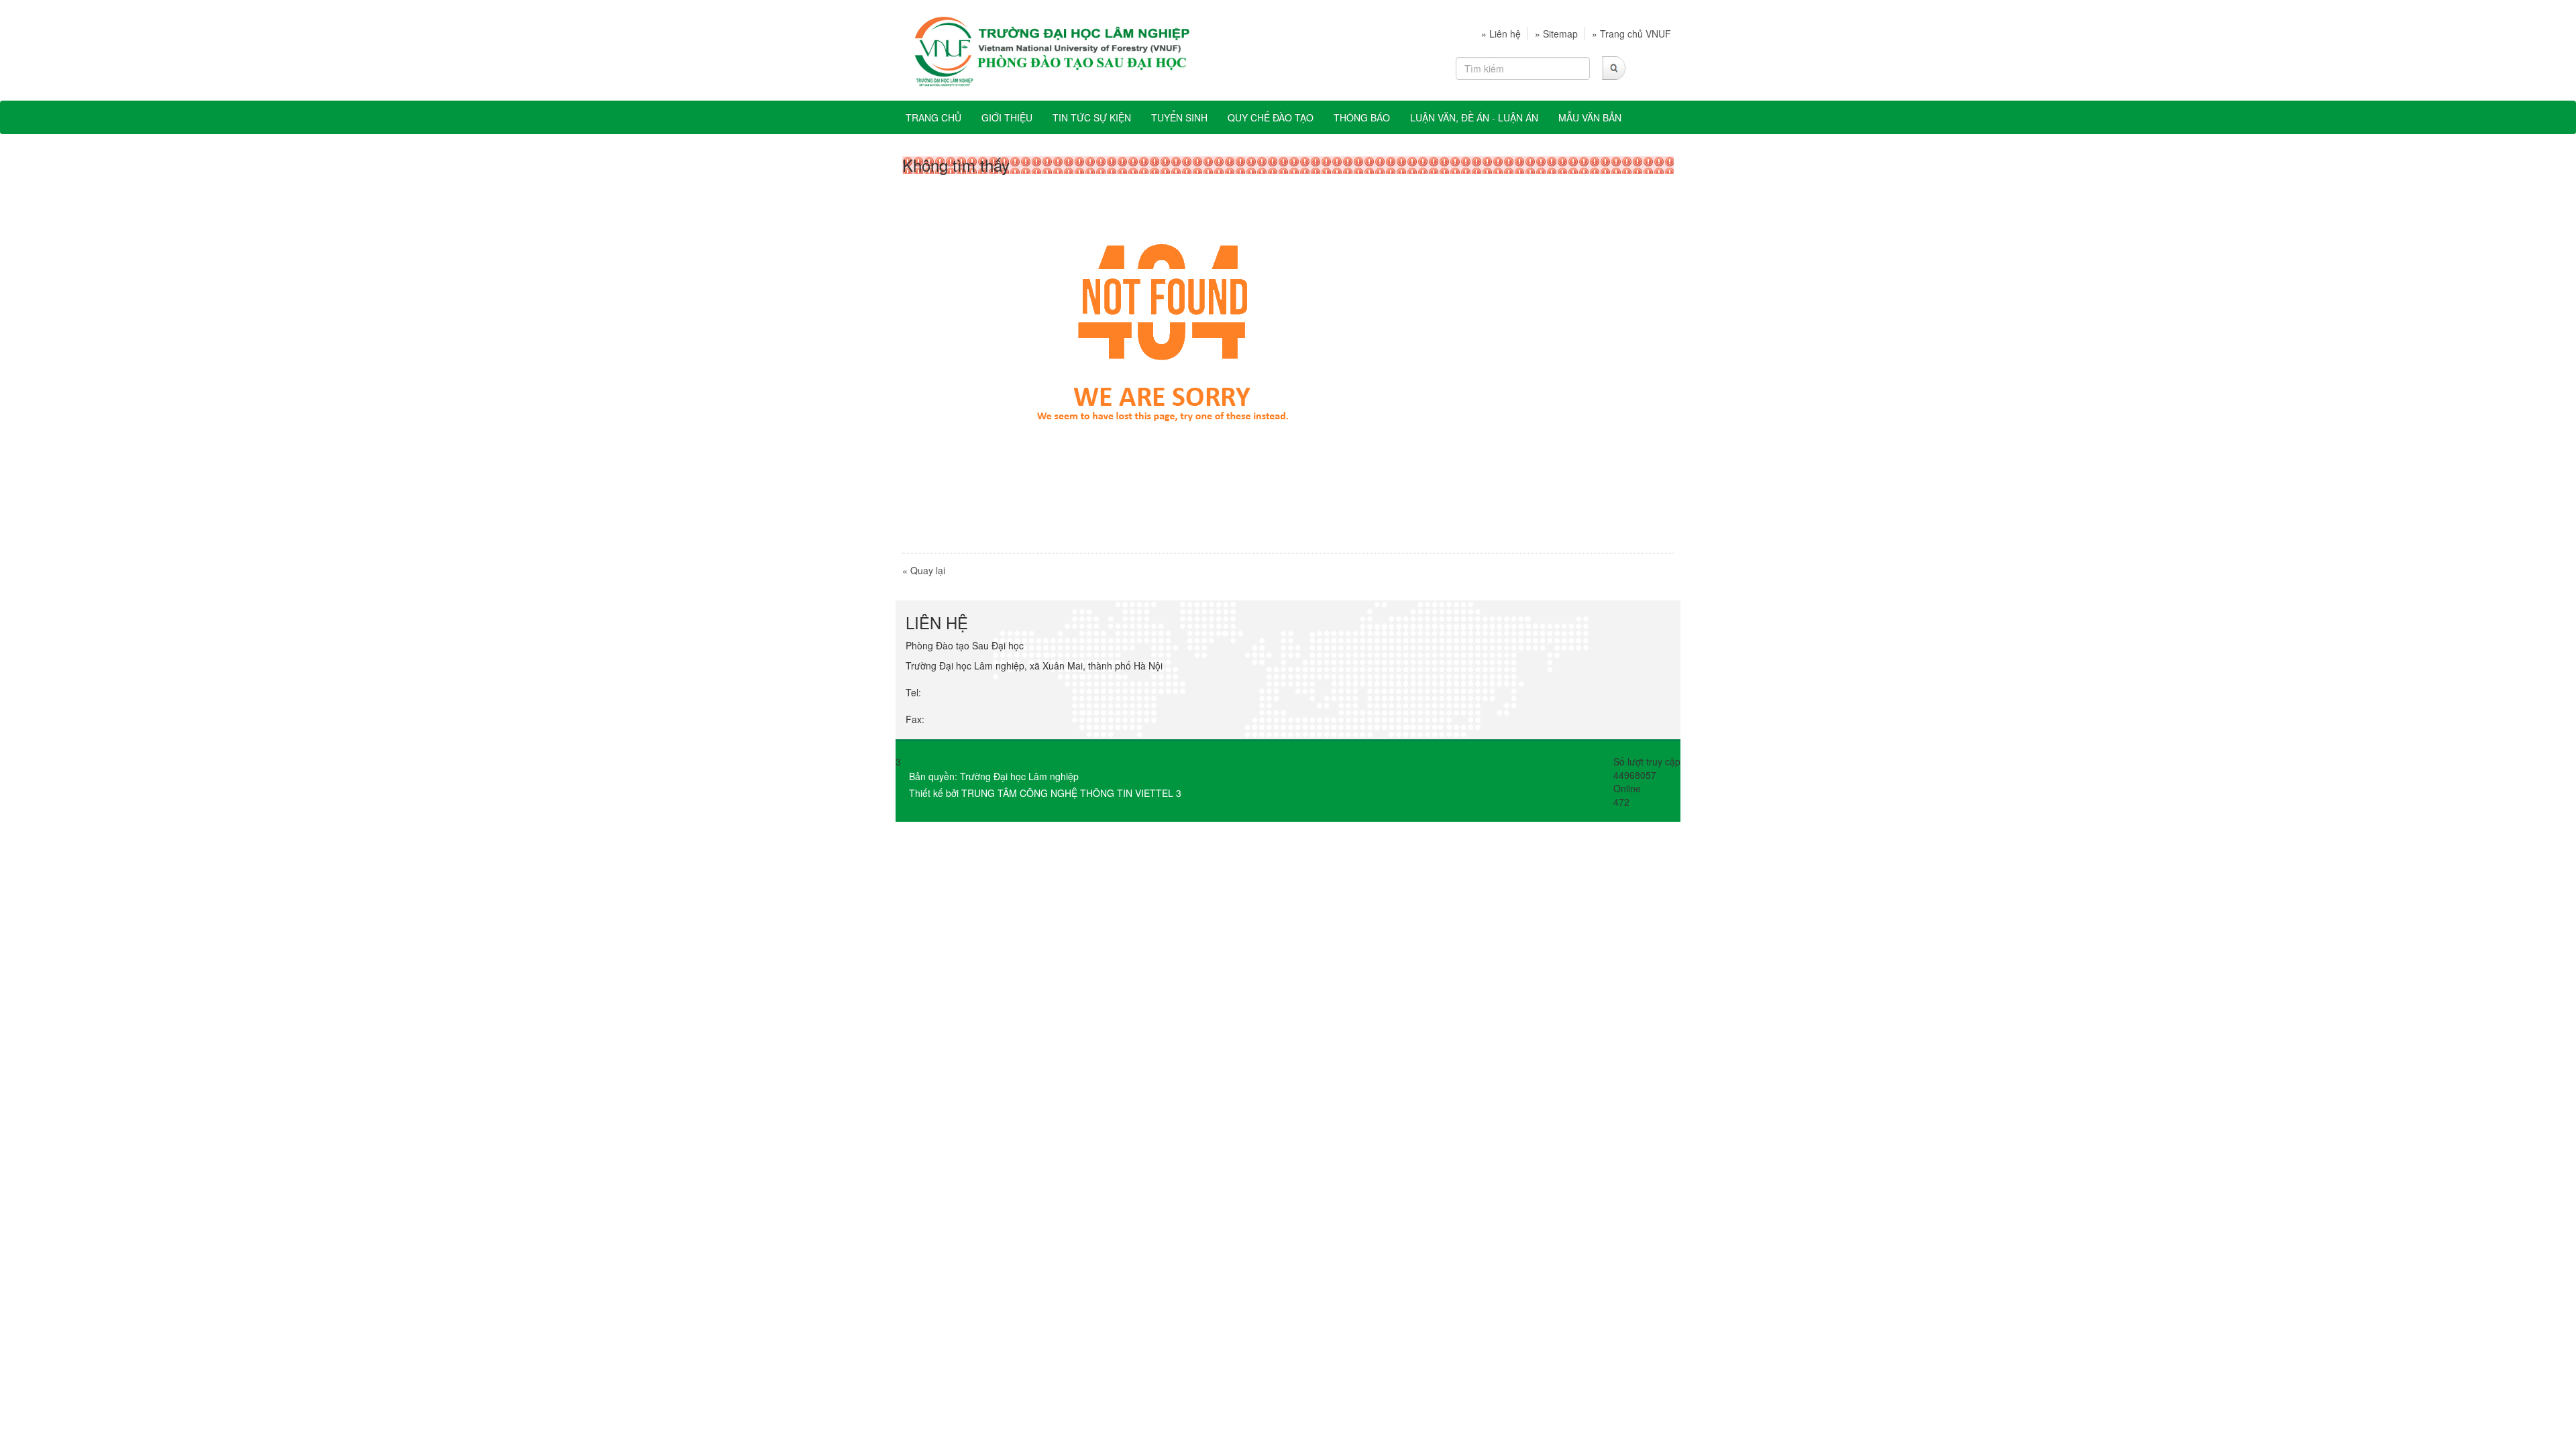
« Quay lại (924, 570)
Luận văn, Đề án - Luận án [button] (1474, 117)
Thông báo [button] (1362, 117)
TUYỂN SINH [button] (1179, 117)
